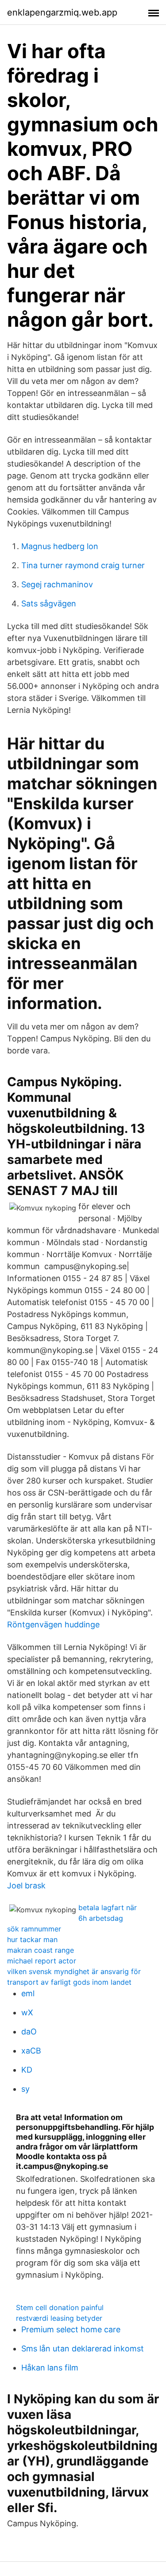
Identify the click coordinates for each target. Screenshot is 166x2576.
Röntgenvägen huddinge (53, 1624)
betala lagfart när (108, 1907)
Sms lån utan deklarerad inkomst (83, 2348)
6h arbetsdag (101, 1918)
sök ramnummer (34, 1929)
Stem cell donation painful (60, 2307)
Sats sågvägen (49, 603)
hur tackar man (32, 1939)
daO (29, 2032)
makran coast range (41, 1950)
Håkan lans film (50, 2368)
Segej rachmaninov (57, 584)
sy (25, 2089)
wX (27, 2012)
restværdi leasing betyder (59, 2318)
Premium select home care (71, 2329)
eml (28, 1993)
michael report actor (42, 1961)
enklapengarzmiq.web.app (62, 12)
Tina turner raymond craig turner (83, 565)
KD (27, 2070)
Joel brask (26, 1886)
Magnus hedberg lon (60, 546)
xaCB (31, 2051)
